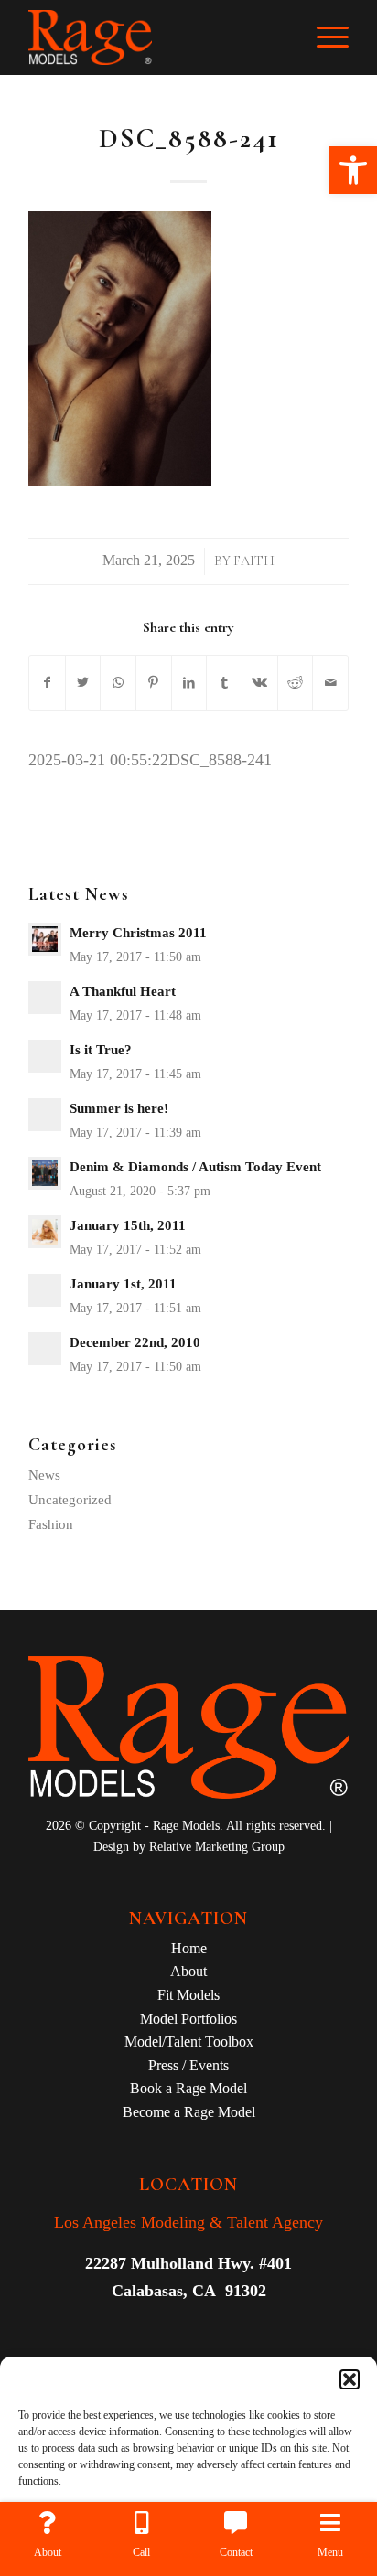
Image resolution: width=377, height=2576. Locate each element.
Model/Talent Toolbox (189, 2042)
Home (189, 1948)
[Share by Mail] (330, 683)
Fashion (51, 1524)
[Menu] (323, 37)
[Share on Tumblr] (224, 683)
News (44, 1475)
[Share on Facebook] (47, 683)
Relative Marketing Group (217, 1847)
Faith (254, 561)
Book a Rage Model (188, 2088)
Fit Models (188, 1995)
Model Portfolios (188, 2019)
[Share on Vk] (260, 683)
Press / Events (188, 2065)
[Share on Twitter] (83, 683)
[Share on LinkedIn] (189, 683)
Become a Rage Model (189, 2112)
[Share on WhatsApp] (118, 683)
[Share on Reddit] (296, 683)
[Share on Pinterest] (154, 683)
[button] (353, 170)
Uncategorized (70, 1500)
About (188, 1971)
